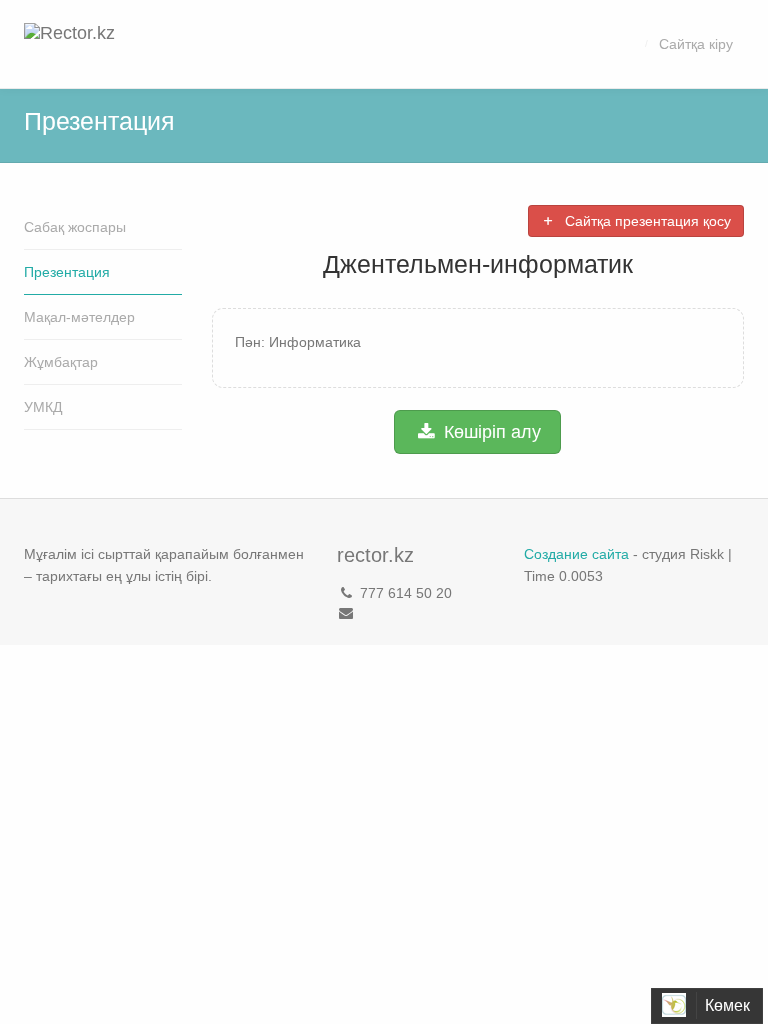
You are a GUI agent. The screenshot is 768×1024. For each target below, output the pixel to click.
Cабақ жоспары (75, 227)
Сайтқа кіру (696, 44)
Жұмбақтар (61, 362)
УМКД (43, 407)
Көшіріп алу (490, 432)
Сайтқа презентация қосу (646, 221)
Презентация (67, 272)
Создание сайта (576, 554)
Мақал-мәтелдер (79, 317)
